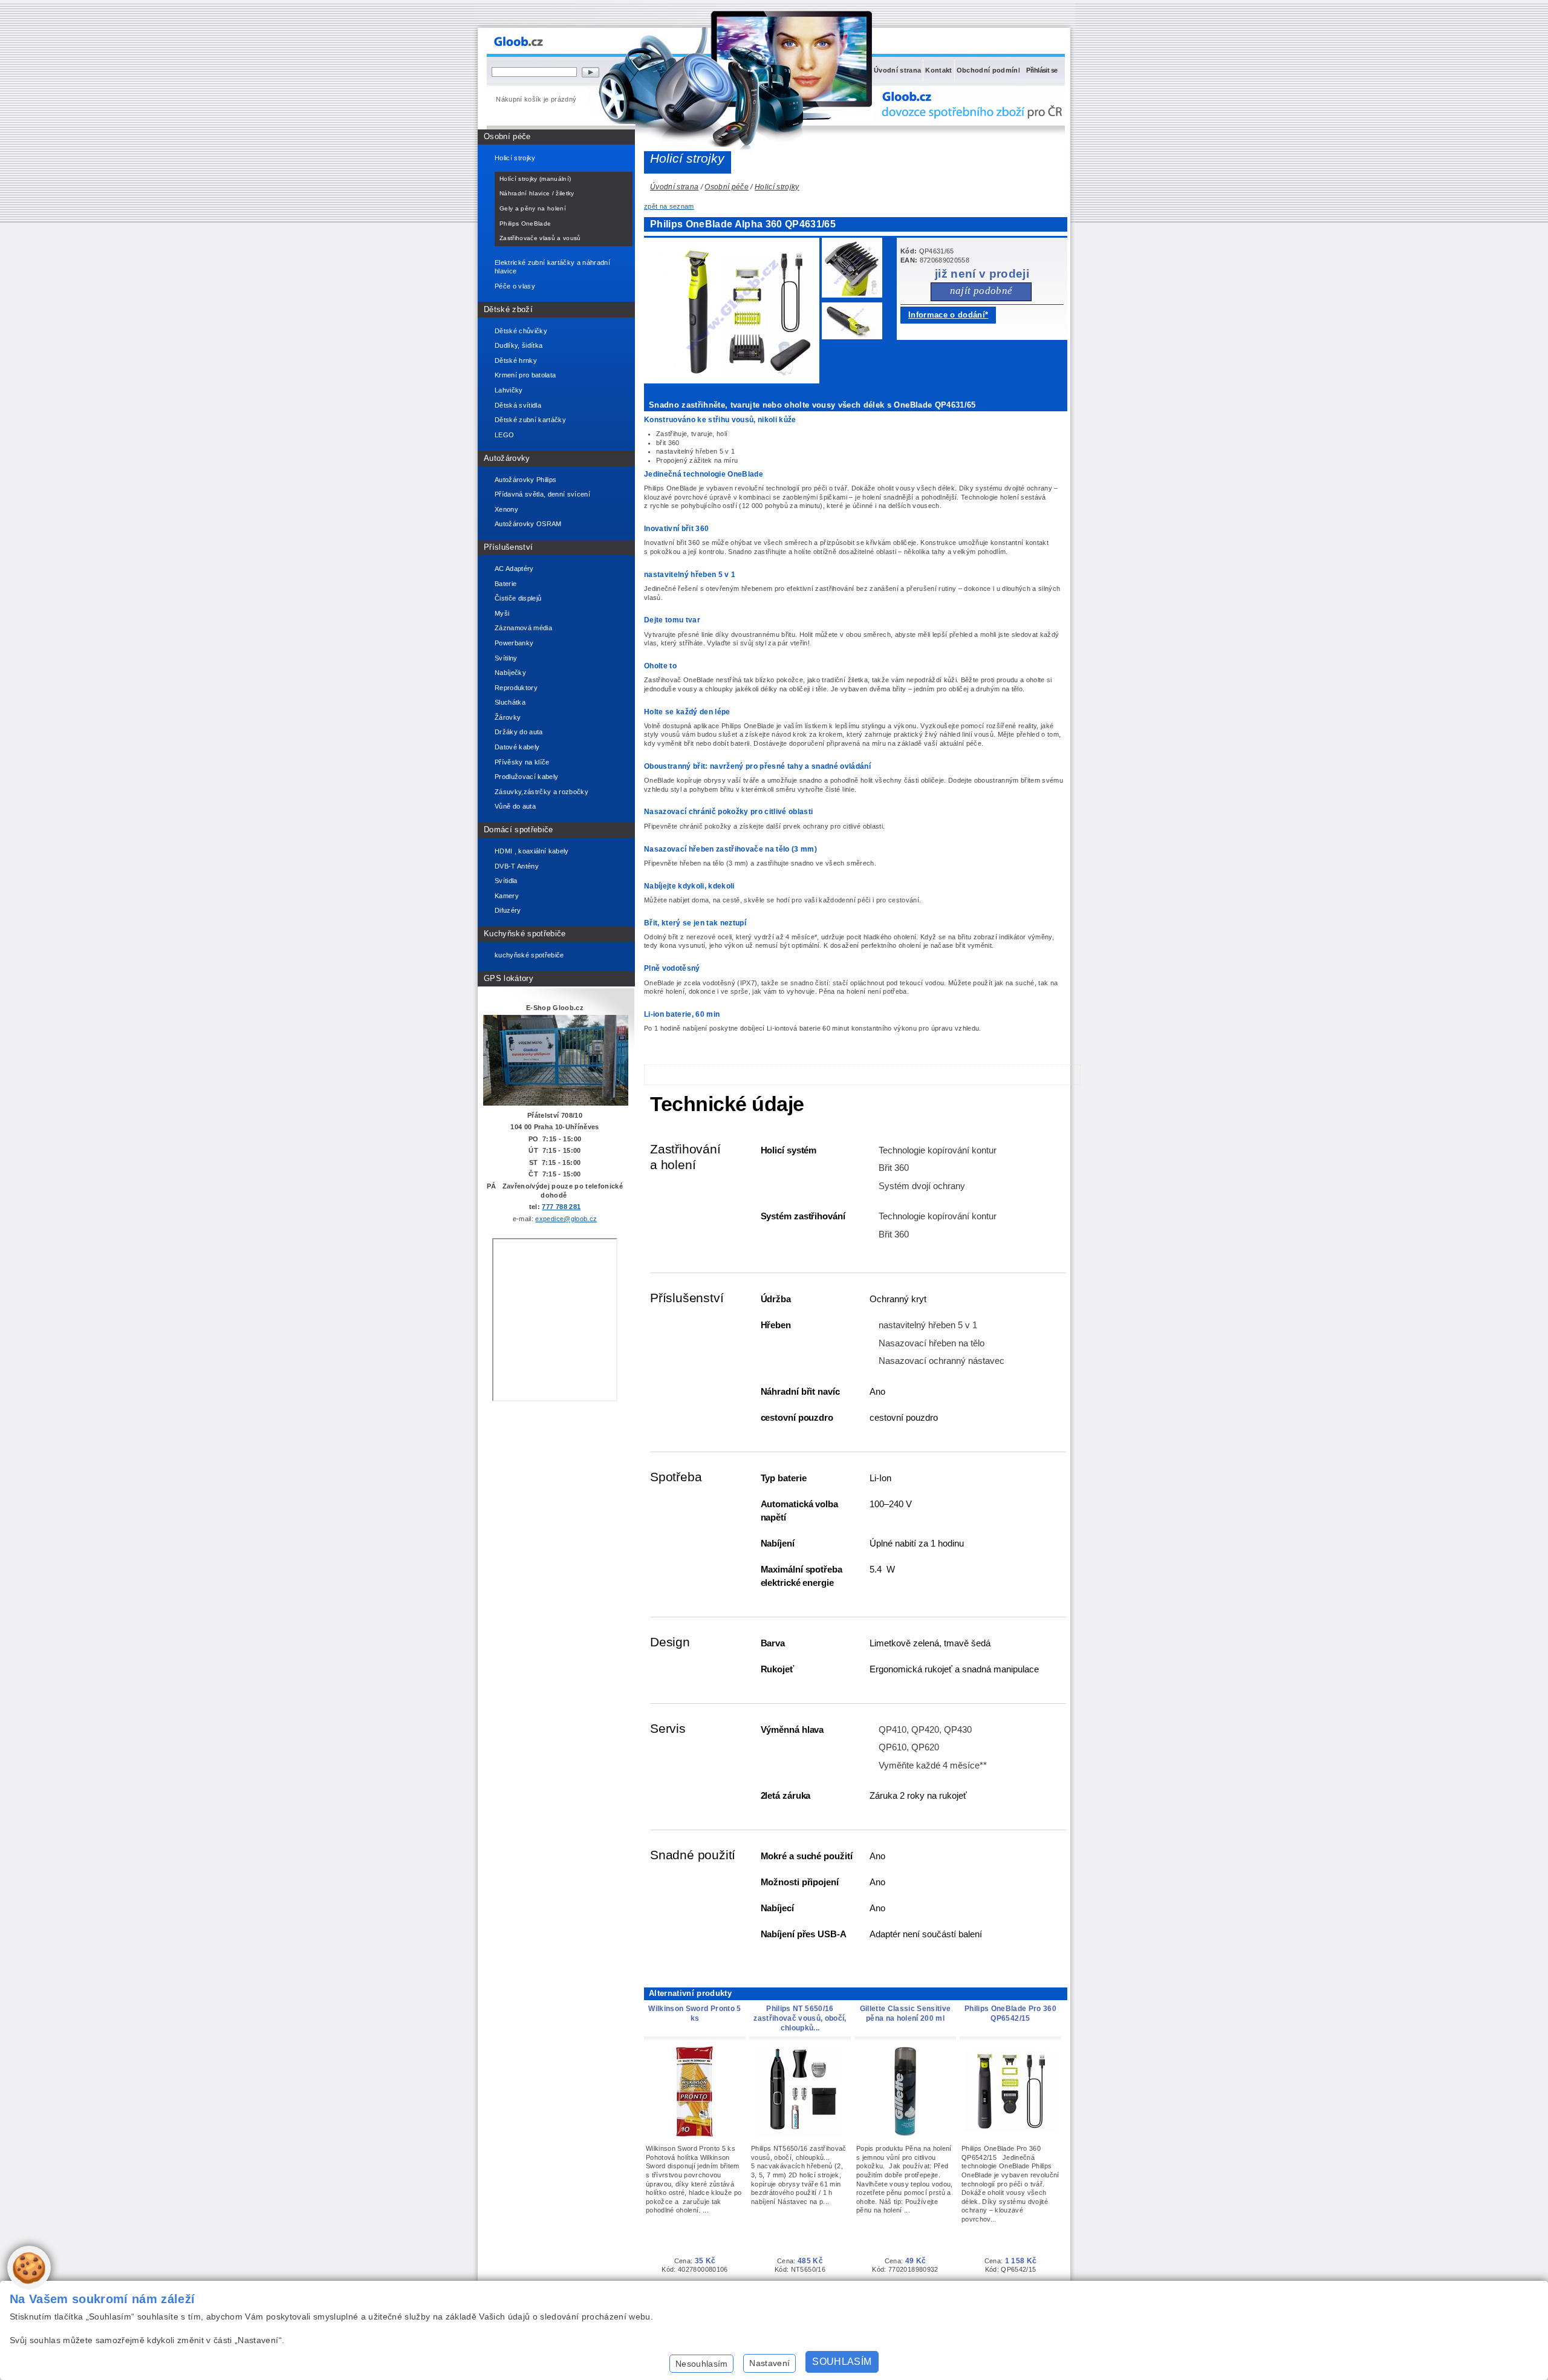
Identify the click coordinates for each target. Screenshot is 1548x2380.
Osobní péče (507, 136)
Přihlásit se (1042, 70)
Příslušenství (508, 547)
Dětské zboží (508, 309)
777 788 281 (561, 1207)
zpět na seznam (669, 206)
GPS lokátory (509, 978)
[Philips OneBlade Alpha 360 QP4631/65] (855, 270)
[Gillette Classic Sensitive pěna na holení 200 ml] (905, 2134)
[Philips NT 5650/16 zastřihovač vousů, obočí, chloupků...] (800, 2134)
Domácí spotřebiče (519, 830)
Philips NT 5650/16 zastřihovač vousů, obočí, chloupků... (800, 2018)
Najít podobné (981, 291)
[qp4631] (735, 381)
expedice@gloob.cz (566, 1219)
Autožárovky (507, 458)
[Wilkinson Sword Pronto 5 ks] (695, 2134)
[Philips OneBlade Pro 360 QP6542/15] (1010, 2130)
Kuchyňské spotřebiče (525, 934)
